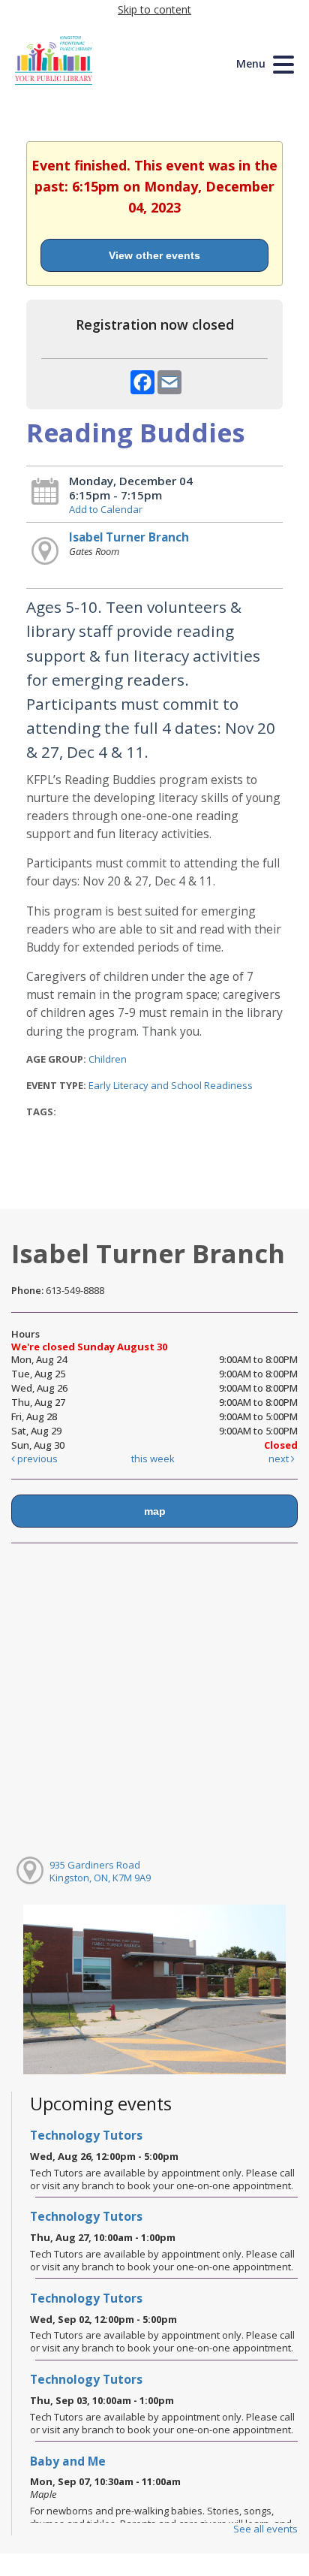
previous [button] (36, 1458)
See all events (265, 2529)
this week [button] (153, 1458)
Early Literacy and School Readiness (171, 1085)
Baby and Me (68, 2461)
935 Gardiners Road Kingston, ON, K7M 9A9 (100, 1871)
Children (108, 1059)
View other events (154, 255)
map (155, 1511)
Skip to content (154, 9)
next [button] (280, 1458)
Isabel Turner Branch (129, 537)
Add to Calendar (106, 509)
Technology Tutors (86, 2135)
